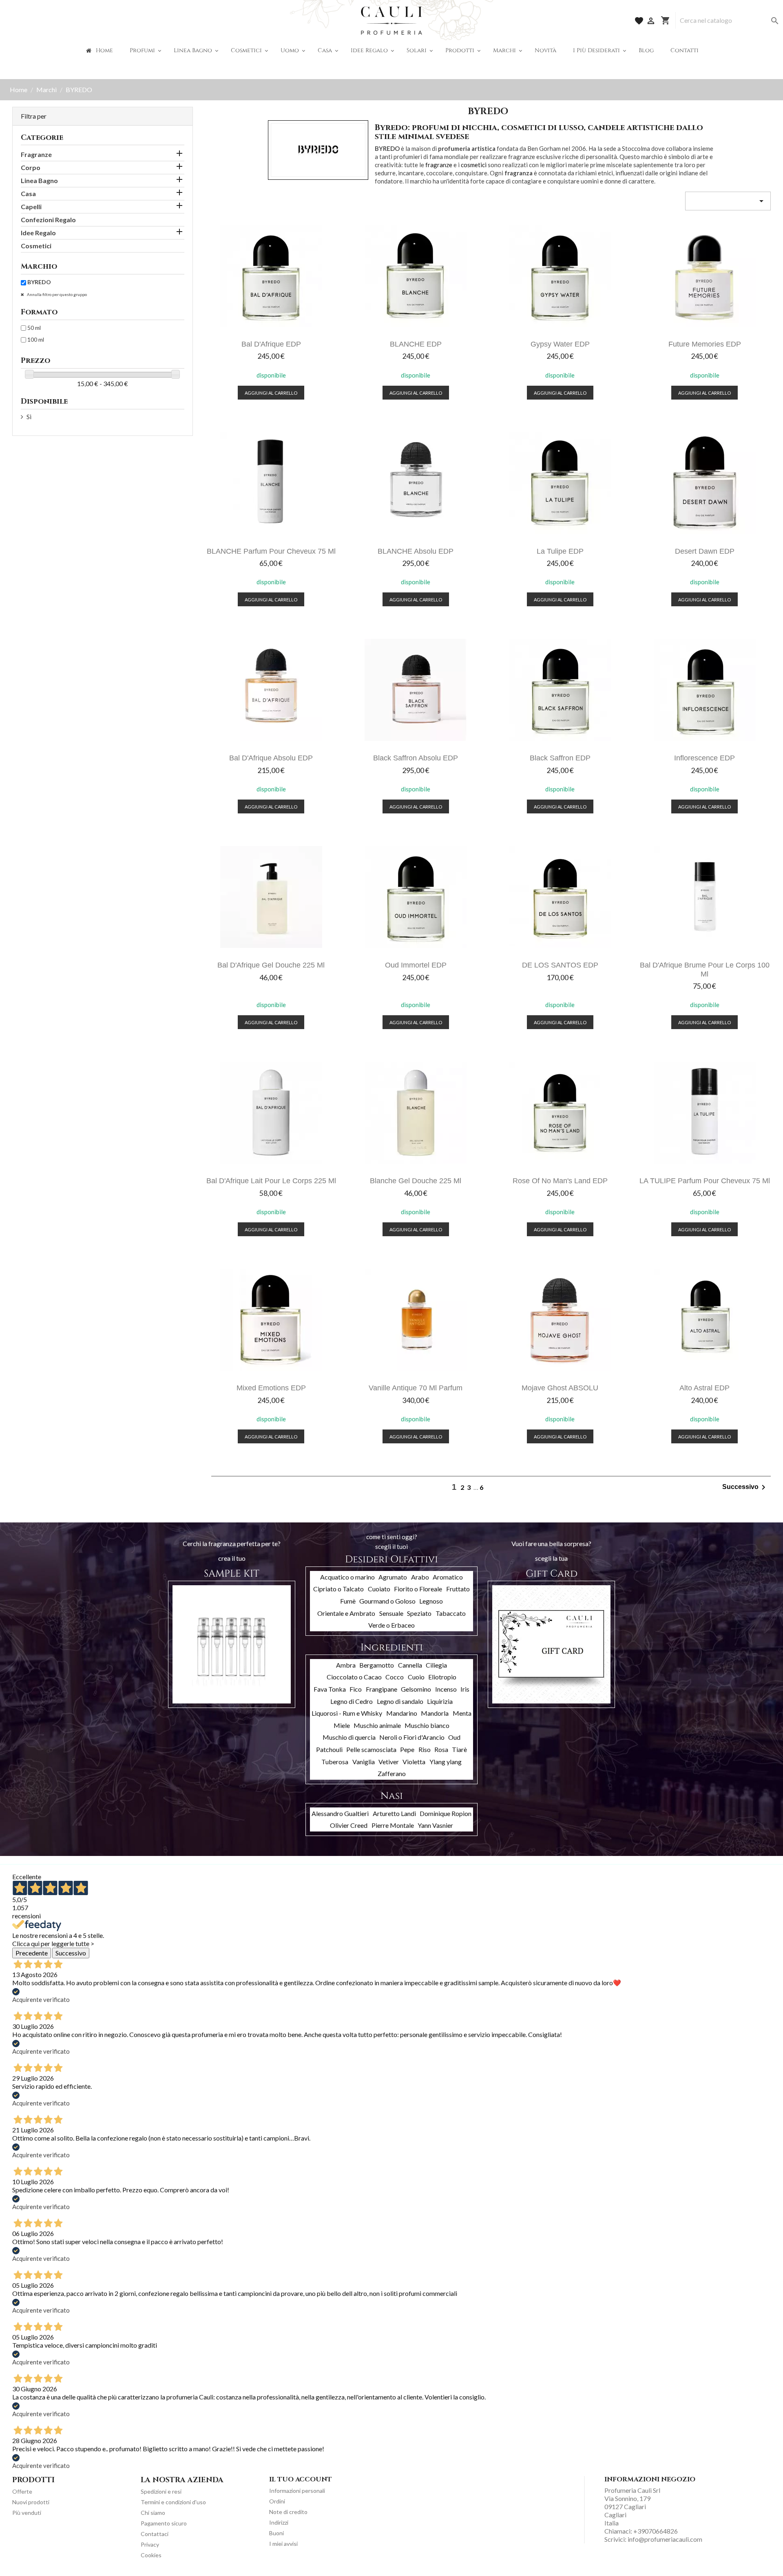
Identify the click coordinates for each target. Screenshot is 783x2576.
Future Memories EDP (705, 344)
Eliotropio (442, 1677)
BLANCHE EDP (416, 344)
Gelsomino (416, 1689)
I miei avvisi (283, 2544)
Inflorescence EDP (704, 758)
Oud (454, 1737)
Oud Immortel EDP (416, 965)
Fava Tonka (330, 1689)
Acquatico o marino (347, 1577)
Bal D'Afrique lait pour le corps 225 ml (271, 1181)
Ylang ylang (446, 1762)
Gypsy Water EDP (560, 344)
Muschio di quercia (349, 1737)
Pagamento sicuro (164, 2523)
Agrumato (393, 1577)
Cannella (410, 1665)
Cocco (395, 1677)
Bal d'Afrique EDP (271, 344)
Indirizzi (279, 2522)
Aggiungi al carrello (271, 393)
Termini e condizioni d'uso (173, 2502)
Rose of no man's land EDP (560, 1181)
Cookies (151, 2555)
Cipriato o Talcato (338, 1589)
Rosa (441, 1749)
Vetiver (389, 1762)
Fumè (348, 1601)
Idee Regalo (38, 233)
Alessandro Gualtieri (340, 1813)
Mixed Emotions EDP (271, 1388)
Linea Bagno (39, 180)
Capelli (31, 207)
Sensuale (391, 1613)
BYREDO (39, 282)
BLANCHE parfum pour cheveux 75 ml (271, 551)
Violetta (414, 1762)
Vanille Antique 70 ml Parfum (416, 1388)
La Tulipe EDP (560, 551)
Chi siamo (153, 2513)
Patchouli (329, 1749)
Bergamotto (377, 1665)
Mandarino (402, 1713)
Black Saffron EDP (560, 758)
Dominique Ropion (446, 1813)
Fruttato (458, 1589)
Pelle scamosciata (371, 1749)
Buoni (276, 2533)
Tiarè (459, 1749)
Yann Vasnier (435, 1825)
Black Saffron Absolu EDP (416, 758)
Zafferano (392, 1773)
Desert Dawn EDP (705, 551)
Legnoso (431, 1601)
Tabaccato (451, 1613)
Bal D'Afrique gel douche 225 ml (271, 965)
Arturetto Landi (394, 1813)
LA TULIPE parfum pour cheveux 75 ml (705, 1181)
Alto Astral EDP (704, 1388)
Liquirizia (440, 1701)
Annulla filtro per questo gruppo (56, 294)
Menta (462, 1713)
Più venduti (27, 2513)
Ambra (346, 1665)
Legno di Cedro (352, 1701)
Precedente (32, 1953)
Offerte (22, 2491)
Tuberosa (335, 1762)
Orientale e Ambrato (346, 1613)
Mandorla (435, 1713)
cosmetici (474, 165)
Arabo (420, 1577)
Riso (425, 1749)
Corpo (31, 167)
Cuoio (416, 1677)
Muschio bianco (427, 1725)
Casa (28, 193)
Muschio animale (377, 1725)
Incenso (446, 1689)
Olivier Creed (349, 1825)
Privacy (150, 2544)
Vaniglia (364, 1762)
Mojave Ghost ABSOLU (560, 1388)
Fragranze (36, 154)
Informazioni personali (297, 2491)
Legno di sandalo (400, 1701)
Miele (342, 1725)
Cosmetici (36, 246)
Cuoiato (379, 1589)
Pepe (407, 1749)
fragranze (439, 165)
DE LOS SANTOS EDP (560, 965)
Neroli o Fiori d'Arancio (412, 1737)
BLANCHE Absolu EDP (416, 551)
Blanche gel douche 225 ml (416, 1181)
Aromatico (448, 1577)
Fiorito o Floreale (418, 1589)
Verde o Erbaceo (391, 1625)
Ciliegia (436, 1665)
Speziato (419, 1613)
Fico (356, 1689)
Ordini (277, 2501)
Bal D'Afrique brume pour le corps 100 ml (705, 969)
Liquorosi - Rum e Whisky (347, 1713)
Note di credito (288, 2512)
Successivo (745, 1487)
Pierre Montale (393, 1825)
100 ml (36, 339)
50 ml (34, 328)
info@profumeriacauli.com (665, 2539)
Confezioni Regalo (48, 220)
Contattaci (155, 2534)
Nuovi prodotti (31, 2502)
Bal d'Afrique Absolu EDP (271, 758)
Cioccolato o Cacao (354, 1677)
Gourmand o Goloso (387, 1601)
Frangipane (382, 1689)
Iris (465, 1689)
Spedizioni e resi (161, 2491)
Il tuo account (301, 2479)
